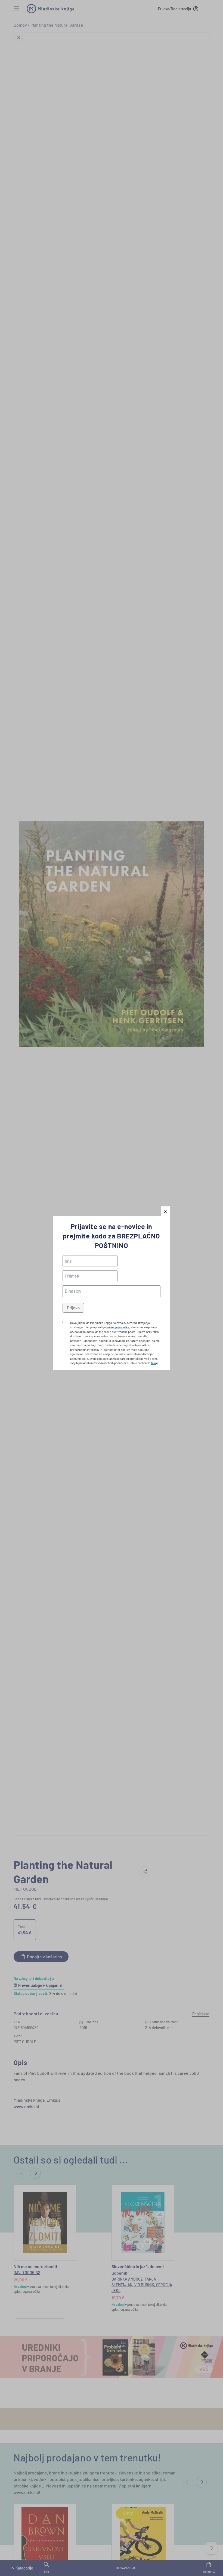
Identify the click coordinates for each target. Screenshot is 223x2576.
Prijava (73, 1308)
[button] (165, 1211)
